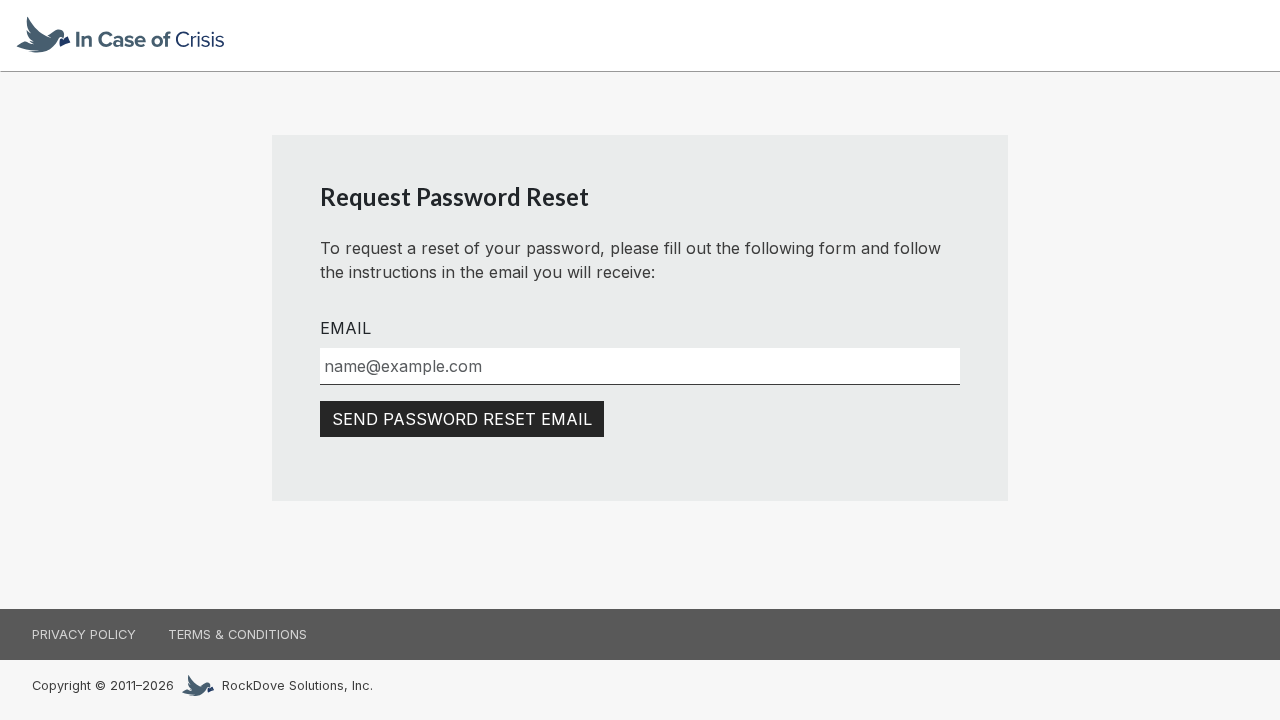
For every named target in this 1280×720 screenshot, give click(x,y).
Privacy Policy (84, 634)
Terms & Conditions (237, 634)
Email (345, 328)
